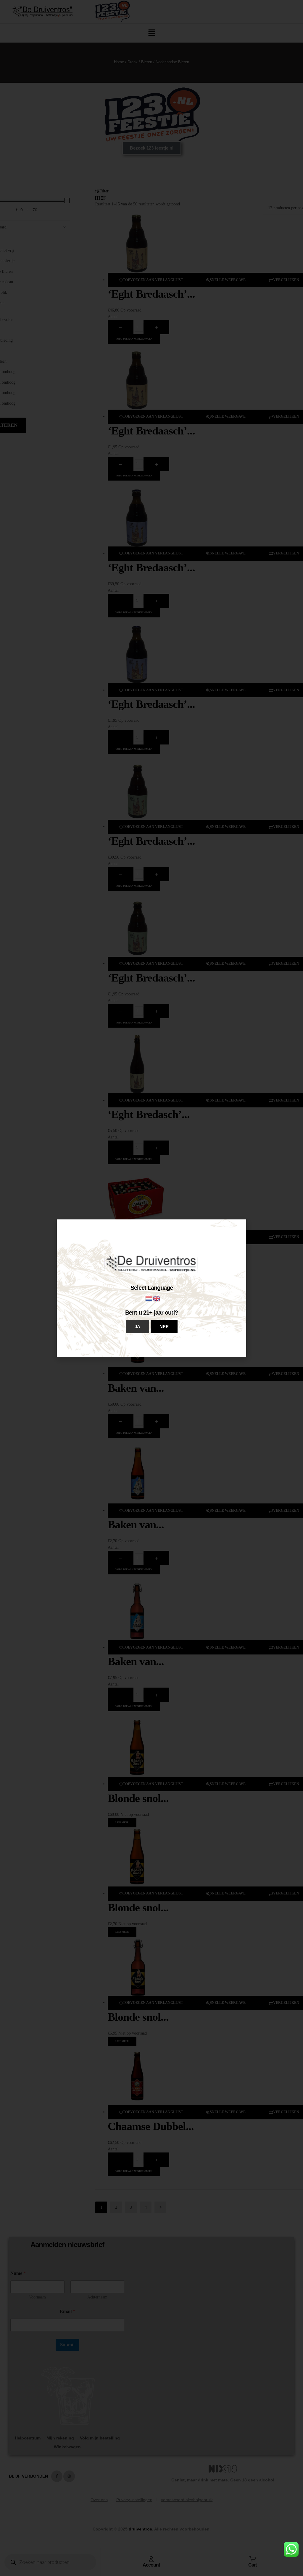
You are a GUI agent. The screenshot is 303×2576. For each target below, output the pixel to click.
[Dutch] (149, 1298)
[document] (151, 1288)
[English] (157, 1298)
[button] (137, 1327)
